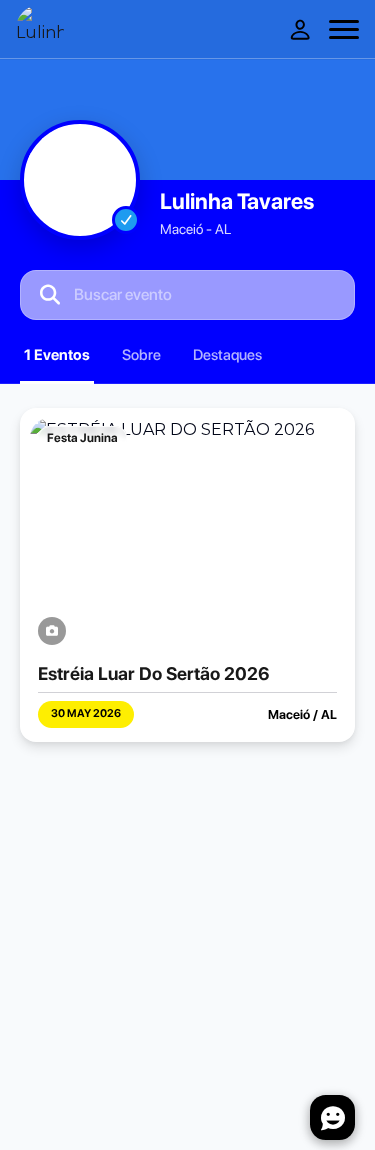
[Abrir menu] (344, 29)
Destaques (227, 355)
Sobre (141, 355)
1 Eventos (57, 355)
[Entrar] (299, 29)
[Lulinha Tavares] (40, 29)
